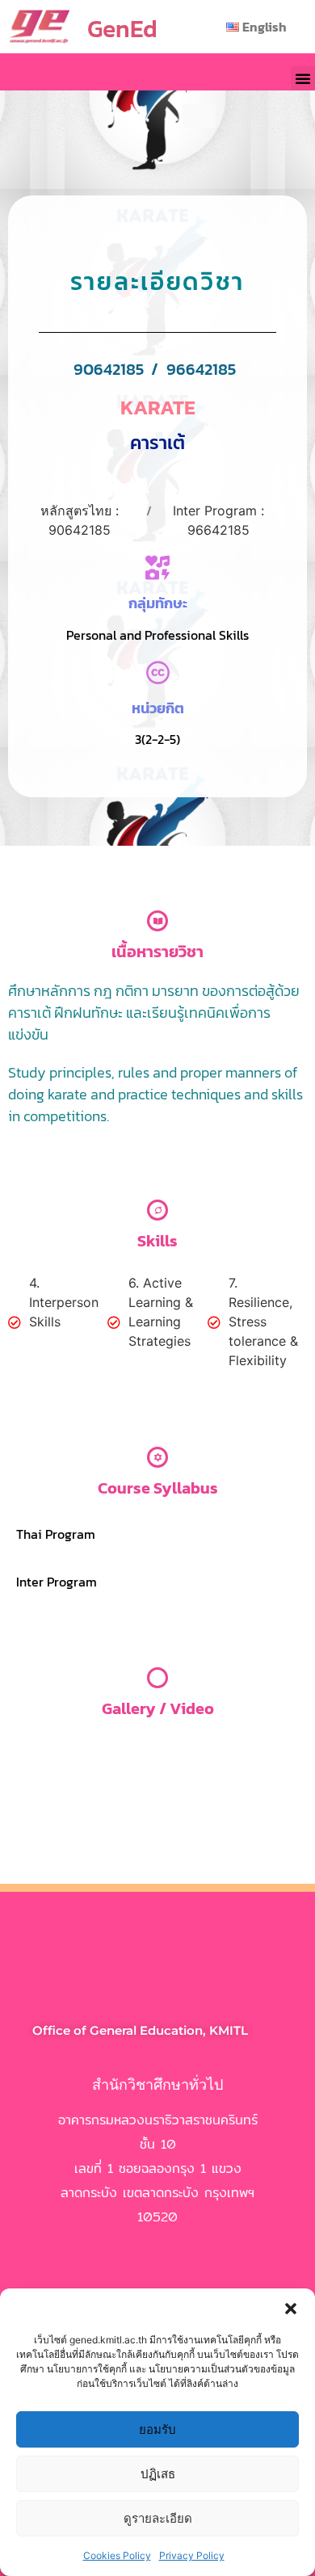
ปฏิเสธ (158, 2474)
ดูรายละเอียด (158, 2518)
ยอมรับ (157, 2429)
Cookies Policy (117, 2555)
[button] (291, 2309)
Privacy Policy (192, 2555)
